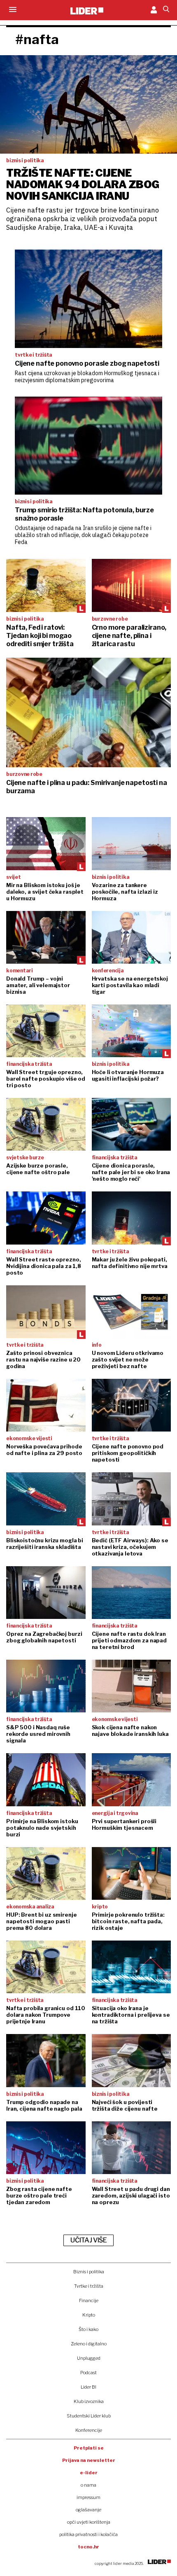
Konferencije (89, 2430)
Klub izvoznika (89, 2401)
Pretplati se (89, 2448)
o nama (88, 2485)
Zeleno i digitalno (89, 2344)
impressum (88, 2497)
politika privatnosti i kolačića (88, 2534)
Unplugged (89, 2358)
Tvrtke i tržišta (89, 2286)
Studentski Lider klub (89, 2416)
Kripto (89, 2315)
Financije (89, 2300)
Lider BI (88, 2387)
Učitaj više (88, 2240)
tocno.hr (88, 2547)
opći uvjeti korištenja (89, 2522)
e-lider (89, 2473)
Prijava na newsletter (89, 2460)
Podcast (88, 2373)
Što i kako (88, 2329)
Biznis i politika (89, 2272)
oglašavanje (88, 2510)
